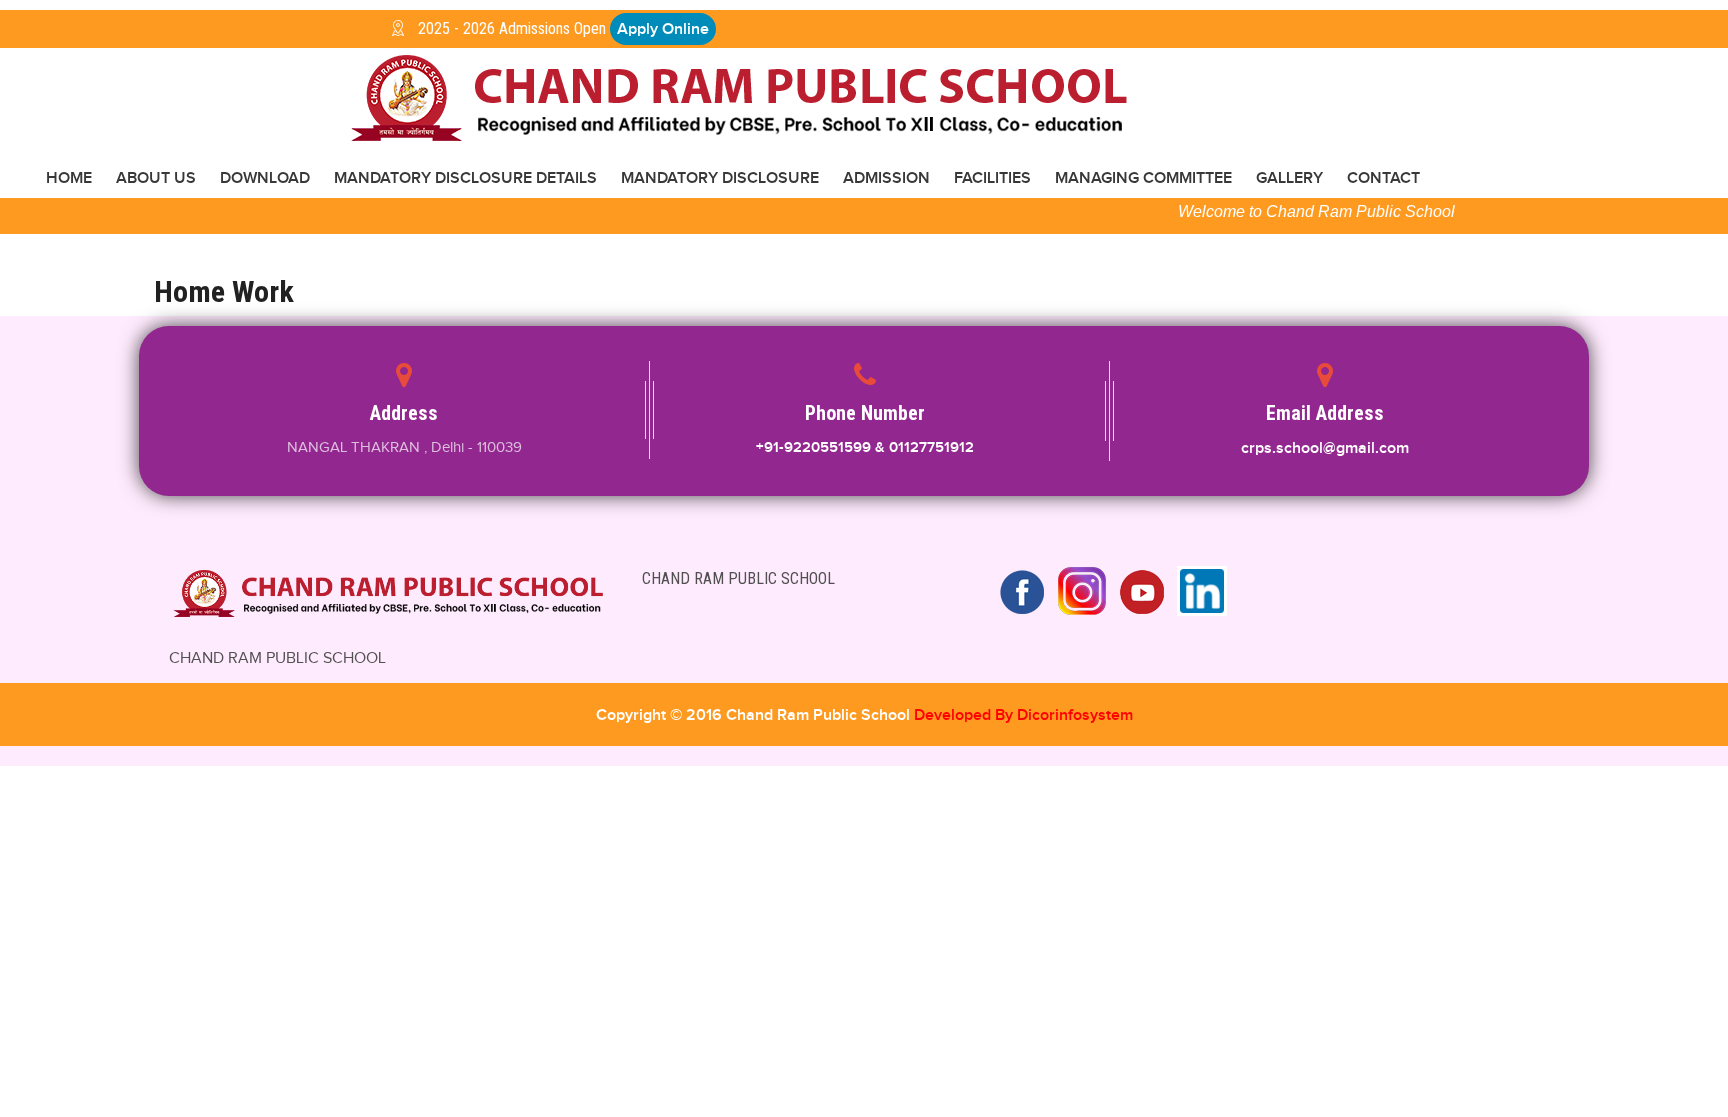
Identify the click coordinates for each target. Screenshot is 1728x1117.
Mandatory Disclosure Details (465, 178)
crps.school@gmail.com (1325, 448)
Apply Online (663, 29)
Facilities (992, 178)
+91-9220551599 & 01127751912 (865, 447)
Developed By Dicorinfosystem (1023, 715)
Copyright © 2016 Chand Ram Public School (755, 715)
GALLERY (1289, 178)
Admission (886, 178)
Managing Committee (1143, 178)
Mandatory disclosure (720, 178)
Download (265, 178)
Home (69, 178)
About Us (156, 178)
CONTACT (1383, 178)
